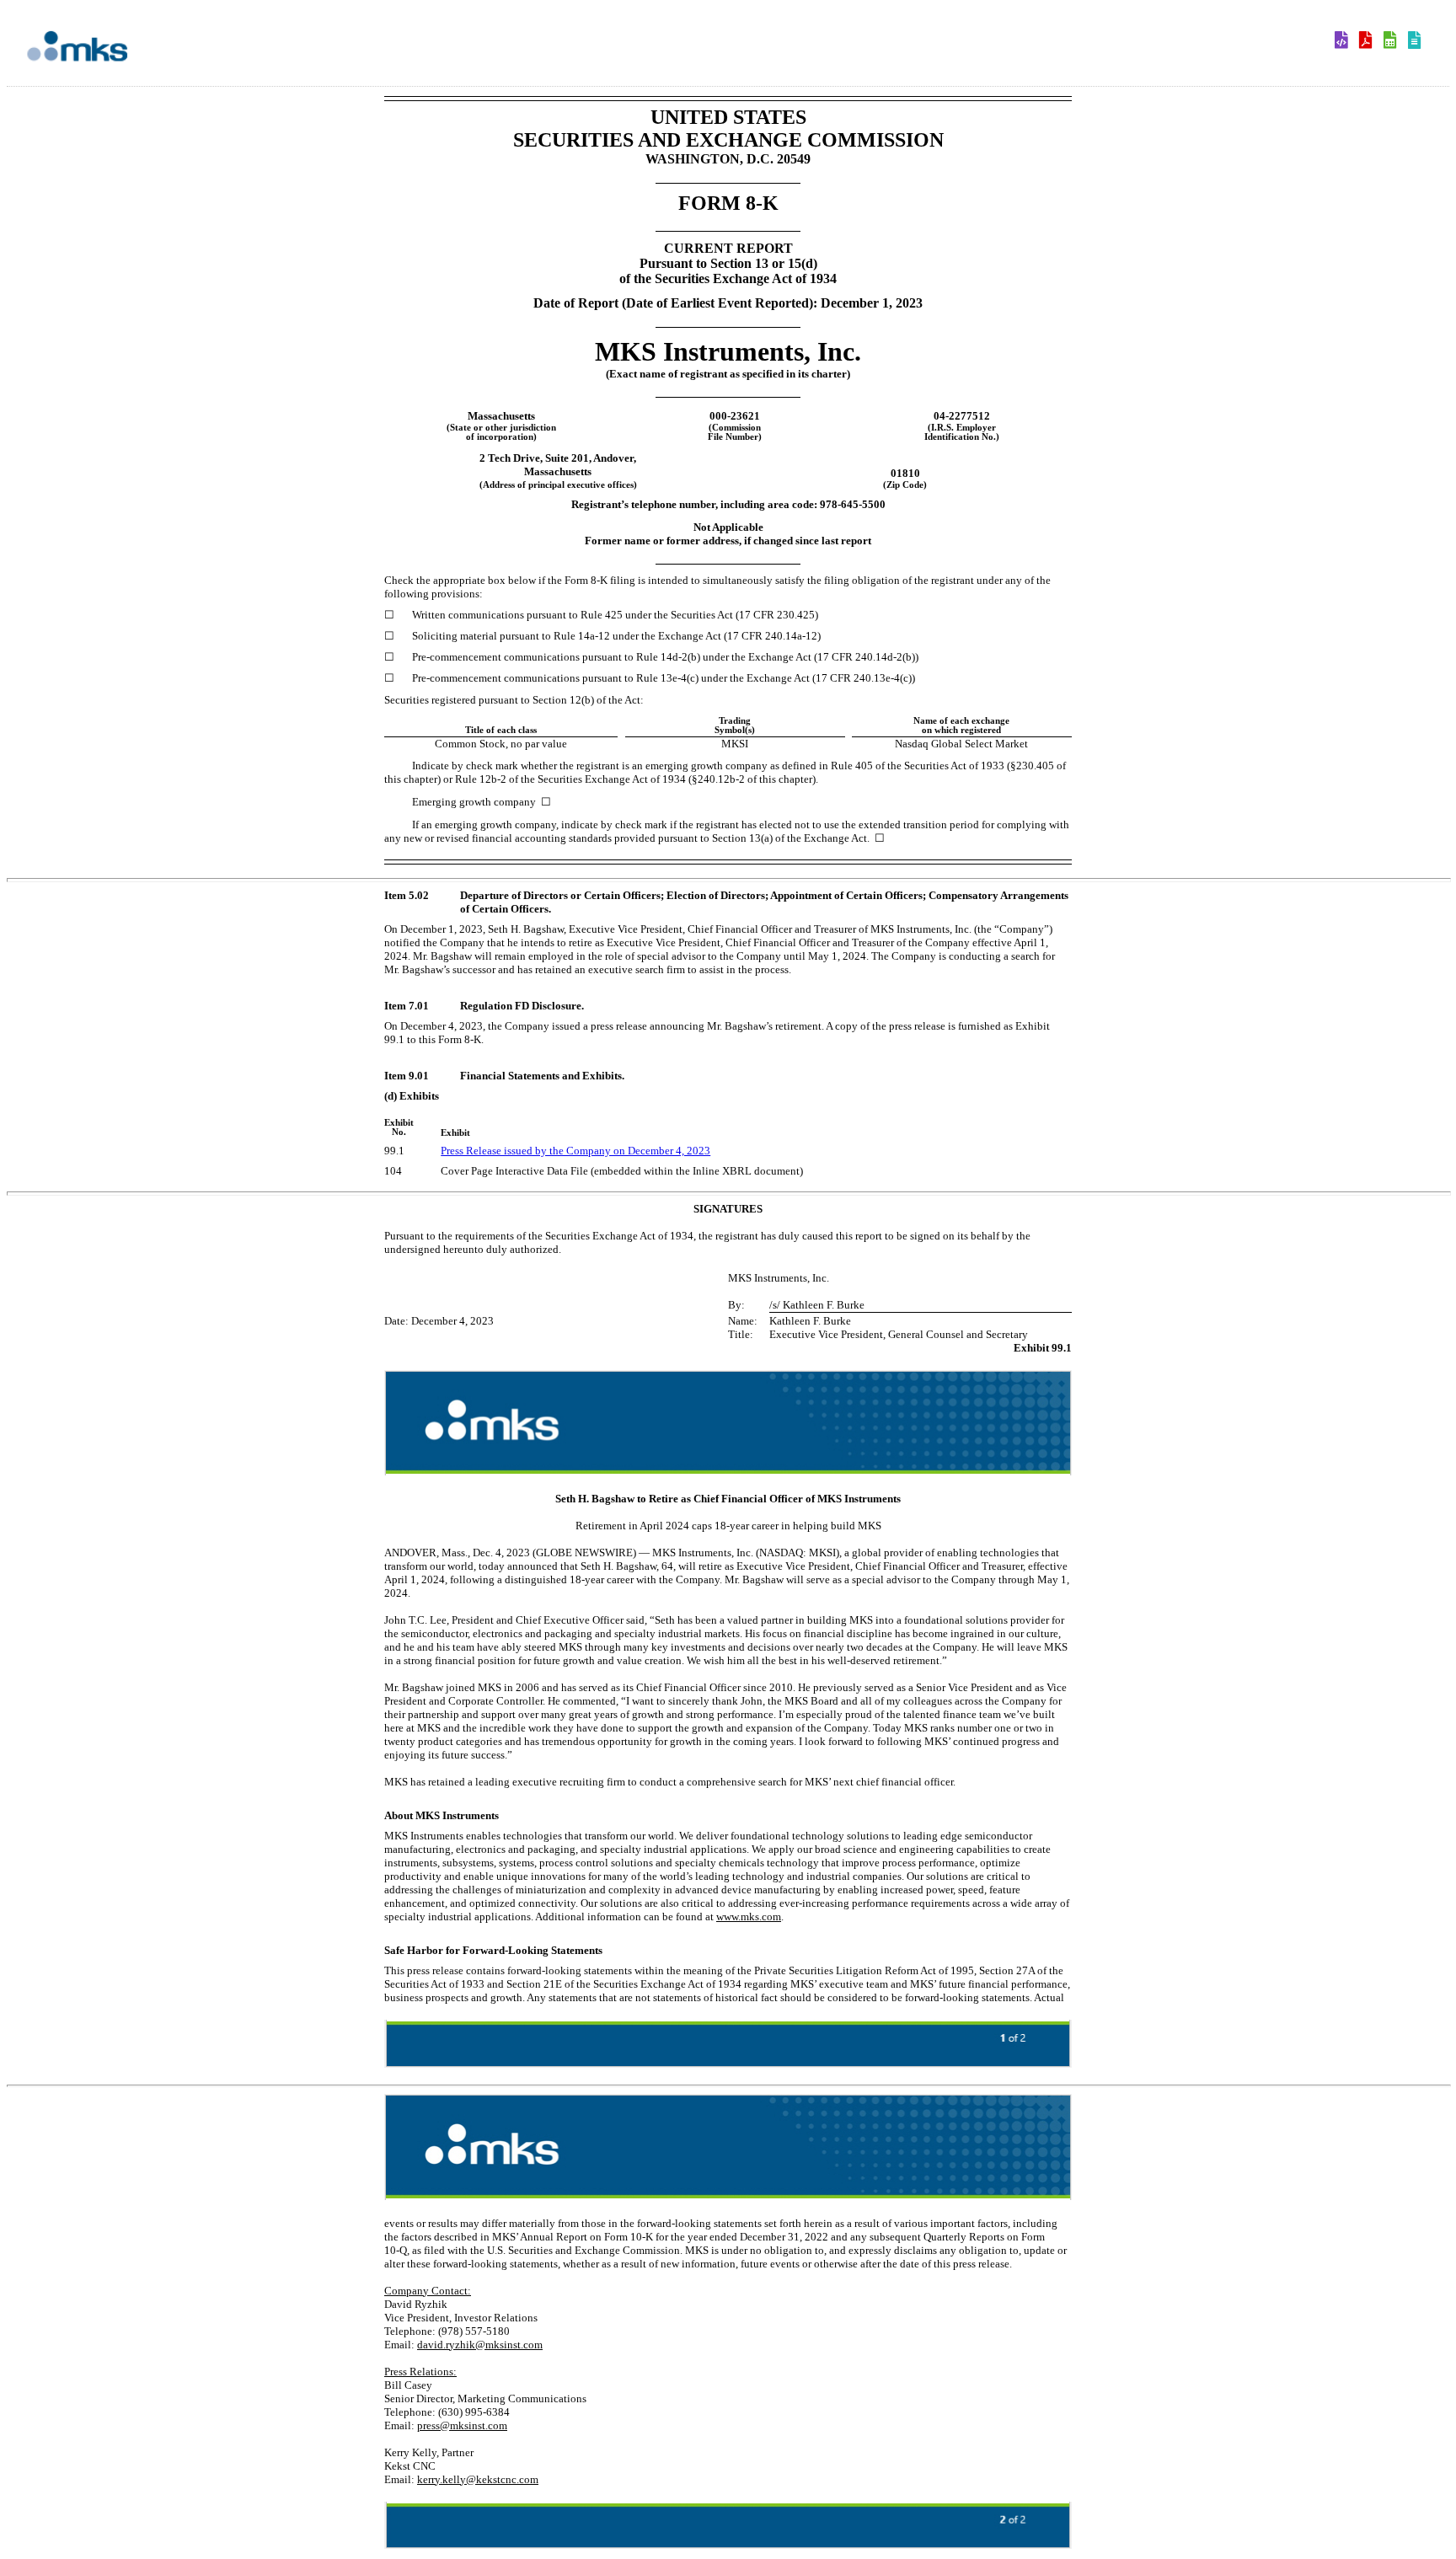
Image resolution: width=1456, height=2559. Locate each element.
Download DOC (1345, 41)
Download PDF (1370, 41)
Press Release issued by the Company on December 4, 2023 (575, 1151)
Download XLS (1394, 41)
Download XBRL (1419, 41)
